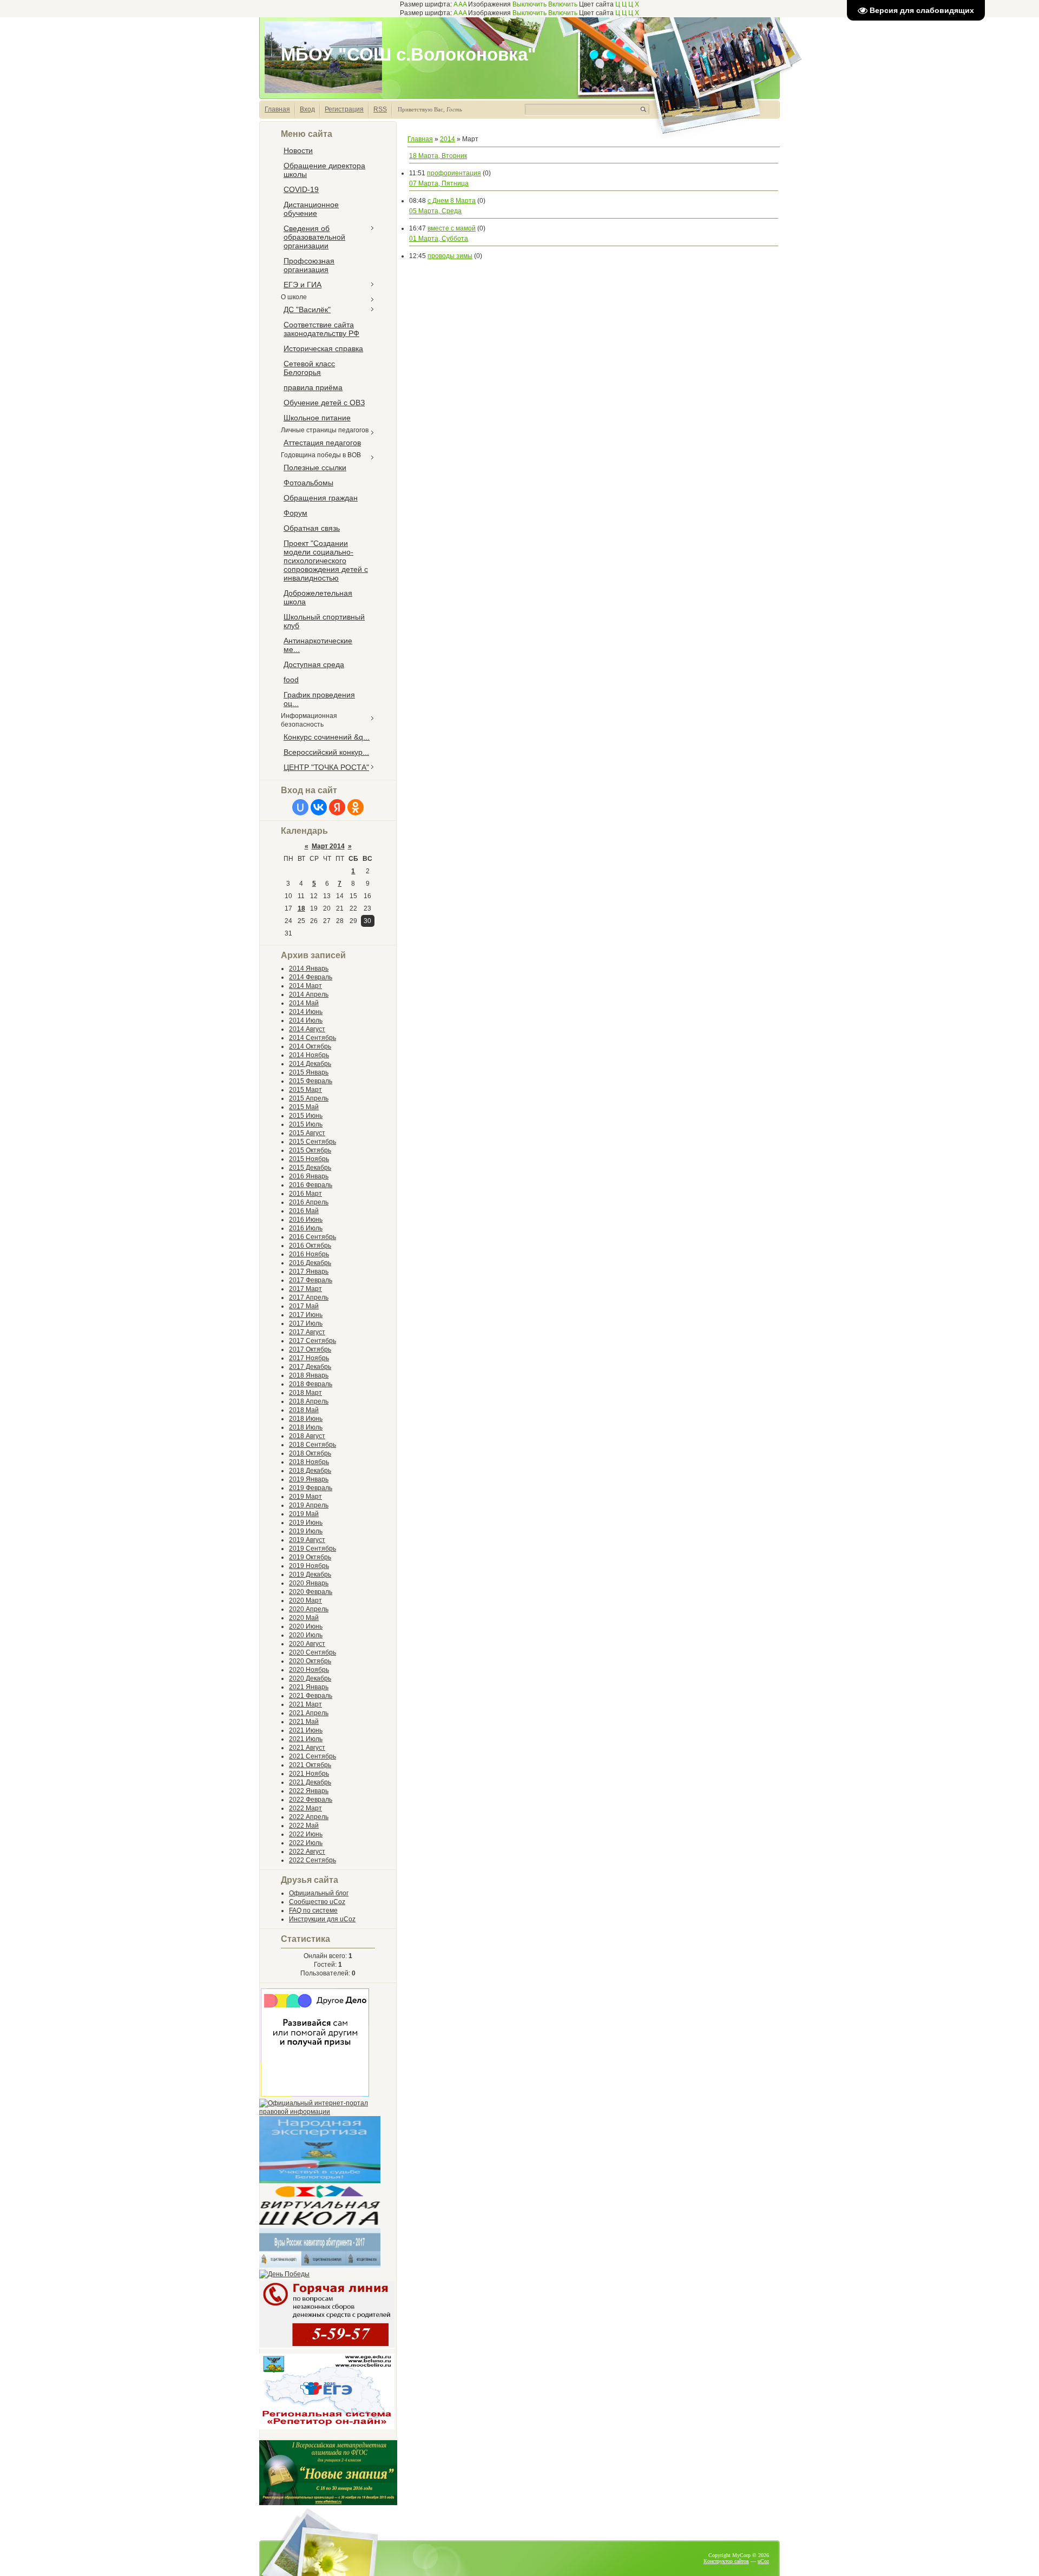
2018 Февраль (311, 1384)
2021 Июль (306, 1739)
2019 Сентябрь (313, 1549)
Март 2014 (328, 846)
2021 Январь (309, 1687)
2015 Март (305, 1090)
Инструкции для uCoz (322, 1919)
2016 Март (305, 1194)
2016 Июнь (306, 1220)
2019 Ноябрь (309, 1566)
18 (301, 908)
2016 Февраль (311, 1185)
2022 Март (305, 1808)
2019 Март (305, 1497)
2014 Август (307, 1029)
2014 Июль (306, 1020)
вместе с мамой (452, 228)
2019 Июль (306, 1531)
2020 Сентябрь (313, 1652)
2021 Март (305, 1704)
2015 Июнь (306, 1116)
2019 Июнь (306, 1523)
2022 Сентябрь (313, 1860)
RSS (380, 109)
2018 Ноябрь (309, 1462)
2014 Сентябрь (313, 1038)
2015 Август (307, 1133)
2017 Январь (309, 1271)
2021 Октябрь (310, 1765)
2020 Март (305, 1600)
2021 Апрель (309, 1713)
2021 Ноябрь (309, 1774)
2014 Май (304, 1003)
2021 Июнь (306, 1730)
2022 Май (304, 1826)
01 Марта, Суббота (439, 239)
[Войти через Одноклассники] (356, 807)
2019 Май (304, 1514)
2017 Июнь (306, 1315)
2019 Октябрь (310, 1557)
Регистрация (344, 109)
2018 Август (307, 1436)
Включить (563, 4)
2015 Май (304, 1107)
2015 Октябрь (310, 1150)
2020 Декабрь (310, 1678)
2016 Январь (309, 1176)
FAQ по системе (313, 1910)
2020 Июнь (306, 1626)
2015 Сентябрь (313, 1142)
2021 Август (307, 1748)
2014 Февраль (311, 977)
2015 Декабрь (310, 1168)
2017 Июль (306, 1323)
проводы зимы (450, 256)
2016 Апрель (309, 1202)
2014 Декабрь (310, 1064)
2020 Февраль (311, 1592)
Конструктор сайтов (726, 2561)
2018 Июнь (306, 1419)
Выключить (530, 4)
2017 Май (304, 1306)
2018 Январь (309, 1375)
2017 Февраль (311, 1280)
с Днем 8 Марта (452, 201)
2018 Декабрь (310, 1471)
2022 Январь (309, 1791)
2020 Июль (306, 1635)
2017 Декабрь (310, 1367)
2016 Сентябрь (313, 1237)
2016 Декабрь (310, 1263)
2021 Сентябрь (313, 1756)
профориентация (454, 173)
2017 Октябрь (310, 1349)
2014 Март (305, 986)
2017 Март (305, 1289)
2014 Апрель (309, 994)
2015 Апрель (309, 1098)
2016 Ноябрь (309, 1254)
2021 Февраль (311, 1696)
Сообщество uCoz (317, 1902)
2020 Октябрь (310, 1661)
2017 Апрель (309, 1297)
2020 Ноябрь (309, 1670)
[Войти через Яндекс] (337, 807)
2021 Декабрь (310, 1782)
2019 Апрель (309, 1505)
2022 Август (307, 1852)
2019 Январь (309, 1479)
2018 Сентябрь (313, 1445)
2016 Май (304, 1211)
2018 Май (304, 1410)
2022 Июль (306, 1843)
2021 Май (304, 1722)
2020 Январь (309, 1583)
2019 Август (307, 1540)
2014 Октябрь (310, 1046)
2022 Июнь (306, 1834)
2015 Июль (306, 1124)
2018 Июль (306, 1427)
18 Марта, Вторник (438, 156)
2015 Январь (309, 1072)
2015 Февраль (311, 1081)
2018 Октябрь (310, 1453)
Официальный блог (319, 1893)
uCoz (763, 2561)
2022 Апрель (309, 1817)
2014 (448, 139)
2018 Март (305, 1393)
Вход (307, 109)
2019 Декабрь (310, 1574)
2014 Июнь (306, 1012)
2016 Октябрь (310, 1246)
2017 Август (307, 1332)
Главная (277, 109)
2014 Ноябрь (309, 1055)
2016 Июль (306, 1228)
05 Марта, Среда (435, 211)
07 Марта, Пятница (439, 183)
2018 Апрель (309, 1401)
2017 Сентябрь (313, 1341)
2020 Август (307, 1644)
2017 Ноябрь (309, 1358)
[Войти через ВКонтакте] (319, 807)
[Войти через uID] (300, 807)
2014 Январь (309, 969)
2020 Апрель (309, 1609)
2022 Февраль (311, 1800)
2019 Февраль (311, 1488)
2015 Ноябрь (309, 1159)
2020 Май (304, 1618)
